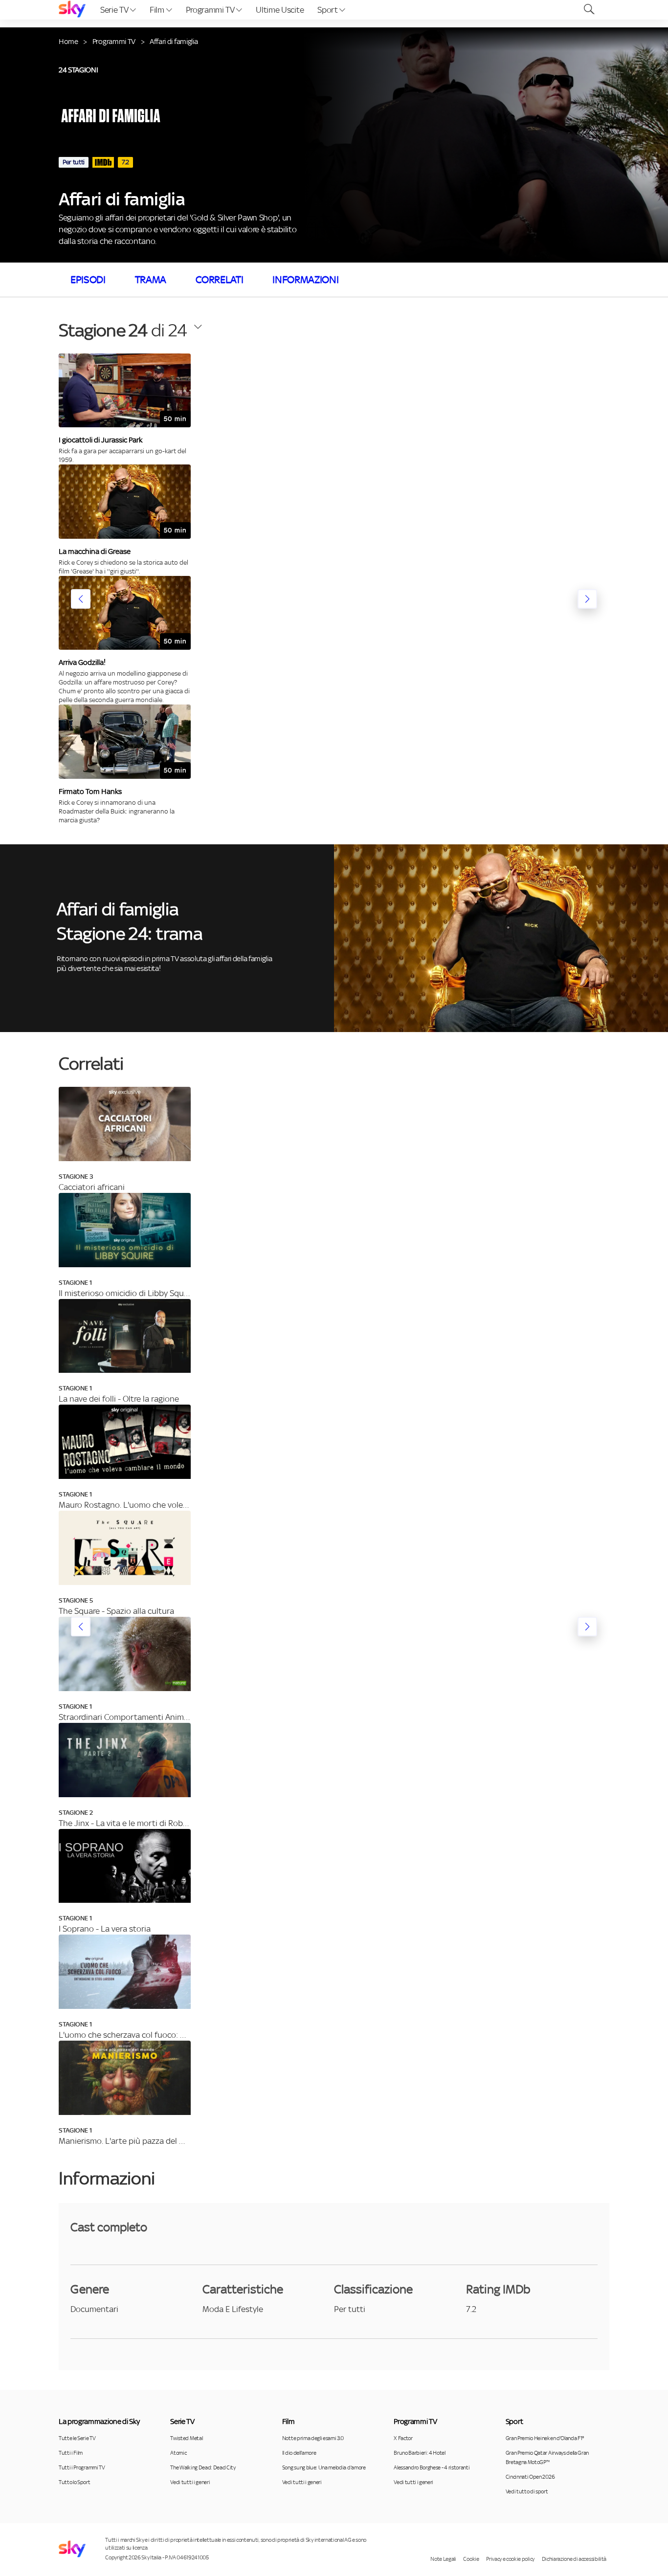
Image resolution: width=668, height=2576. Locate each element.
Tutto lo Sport (75, 2482)
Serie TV (115, 10)
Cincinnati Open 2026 (530, 2477)
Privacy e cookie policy (510, 2559)
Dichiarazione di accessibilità (574, 2559)
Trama (151, 280)
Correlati (219, 280)
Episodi (88, 280)
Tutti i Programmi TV (82, 2467)
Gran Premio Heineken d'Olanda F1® (545, 2438)
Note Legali (443, 2559)
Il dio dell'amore (299, 2453)
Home (68, 41)
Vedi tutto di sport (527, 2491)
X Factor (403, 2438)
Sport (328, 10)
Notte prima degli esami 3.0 (313, 2438)
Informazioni (305, 280)
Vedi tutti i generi (190, 2482)
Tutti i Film (71, 2453)
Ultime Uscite (280, 10)
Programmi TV (211, 10)
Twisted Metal (186, 2438)
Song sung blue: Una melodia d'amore (324, 2467)
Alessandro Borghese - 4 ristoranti (432, 2467)
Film (158, 10)
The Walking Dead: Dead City (203, 2467)
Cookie (471, 2559)
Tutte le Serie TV (77, 2438)
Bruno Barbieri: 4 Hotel (420, 2453)
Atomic (178, 2453)
